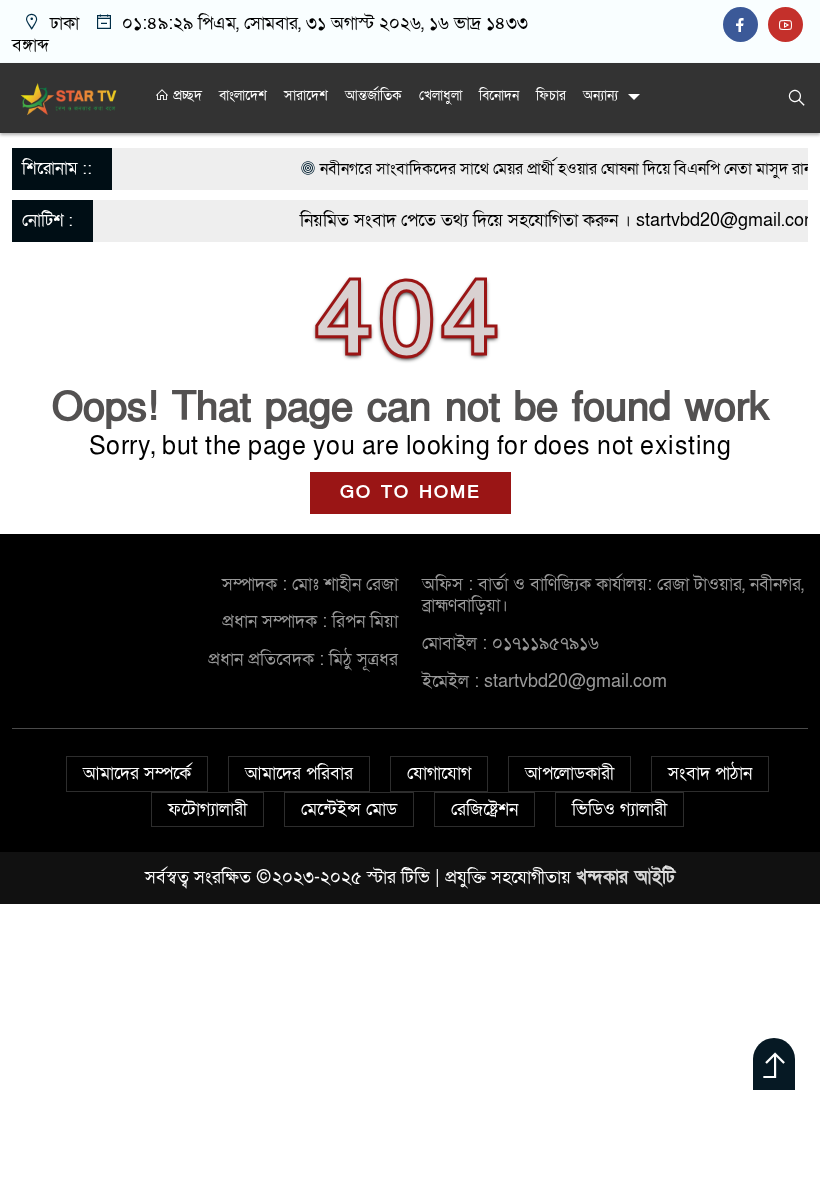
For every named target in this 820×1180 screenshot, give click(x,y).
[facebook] (745, 25)
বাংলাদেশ (243, 95)
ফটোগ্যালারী (207, 809)
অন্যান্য (600, 95)
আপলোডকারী (569, 773)
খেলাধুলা (440, 95)
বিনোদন (499, 95)
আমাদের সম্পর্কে (137, 773)
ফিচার (551, 95)
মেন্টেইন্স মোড (349, 809)
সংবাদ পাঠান (710, 773)
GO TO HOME (410, 492)
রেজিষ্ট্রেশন (484, 809)
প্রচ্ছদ (185, 95)
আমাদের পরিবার (299, 773)
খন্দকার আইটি (625, 877)
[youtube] (788, 25)
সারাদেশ (306, 95)
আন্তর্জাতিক (373, 95)
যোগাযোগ (439, 773)
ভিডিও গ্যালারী (619, 809)
